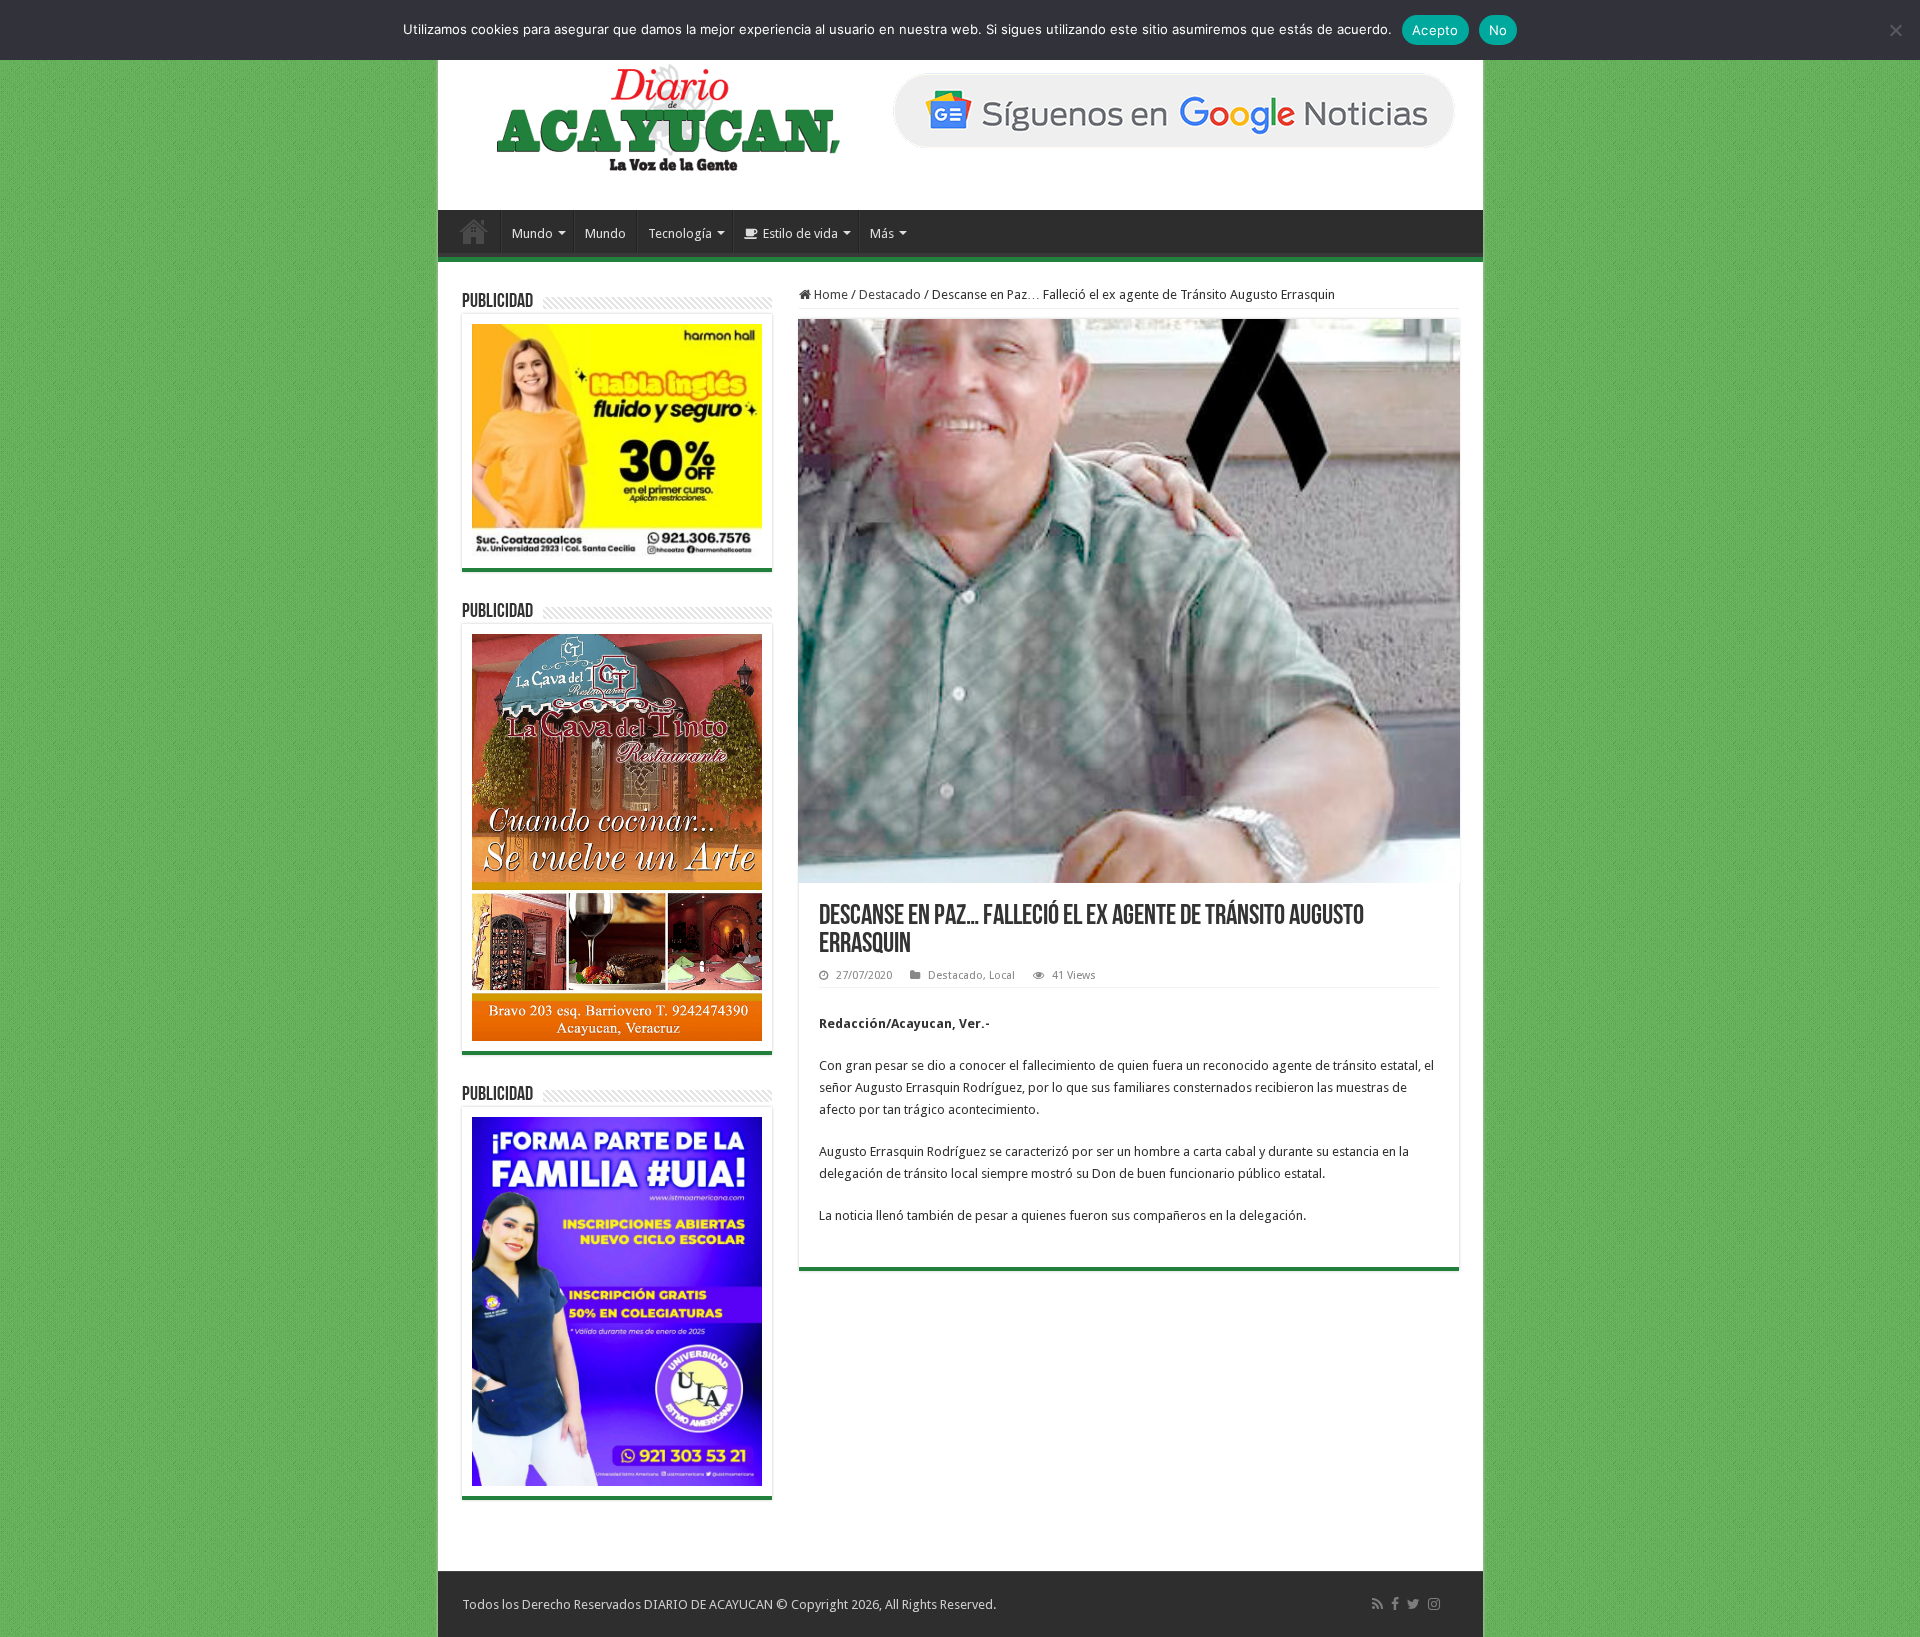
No (1498, 30)
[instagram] (1434, 1604)
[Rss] (1377, 1604)
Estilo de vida (800, 233)
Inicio (474, 231)
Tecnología (680, 233)
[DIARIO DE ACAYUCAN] (651, 118)
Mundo (532, 233)
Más (882, 233)
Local (1002, 975)
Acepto (1435, 30)
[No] (1895, 30)
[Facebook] (1395, 1604)
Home (829, 294)
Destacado (890, 294)
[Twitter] (1413, 1604)
